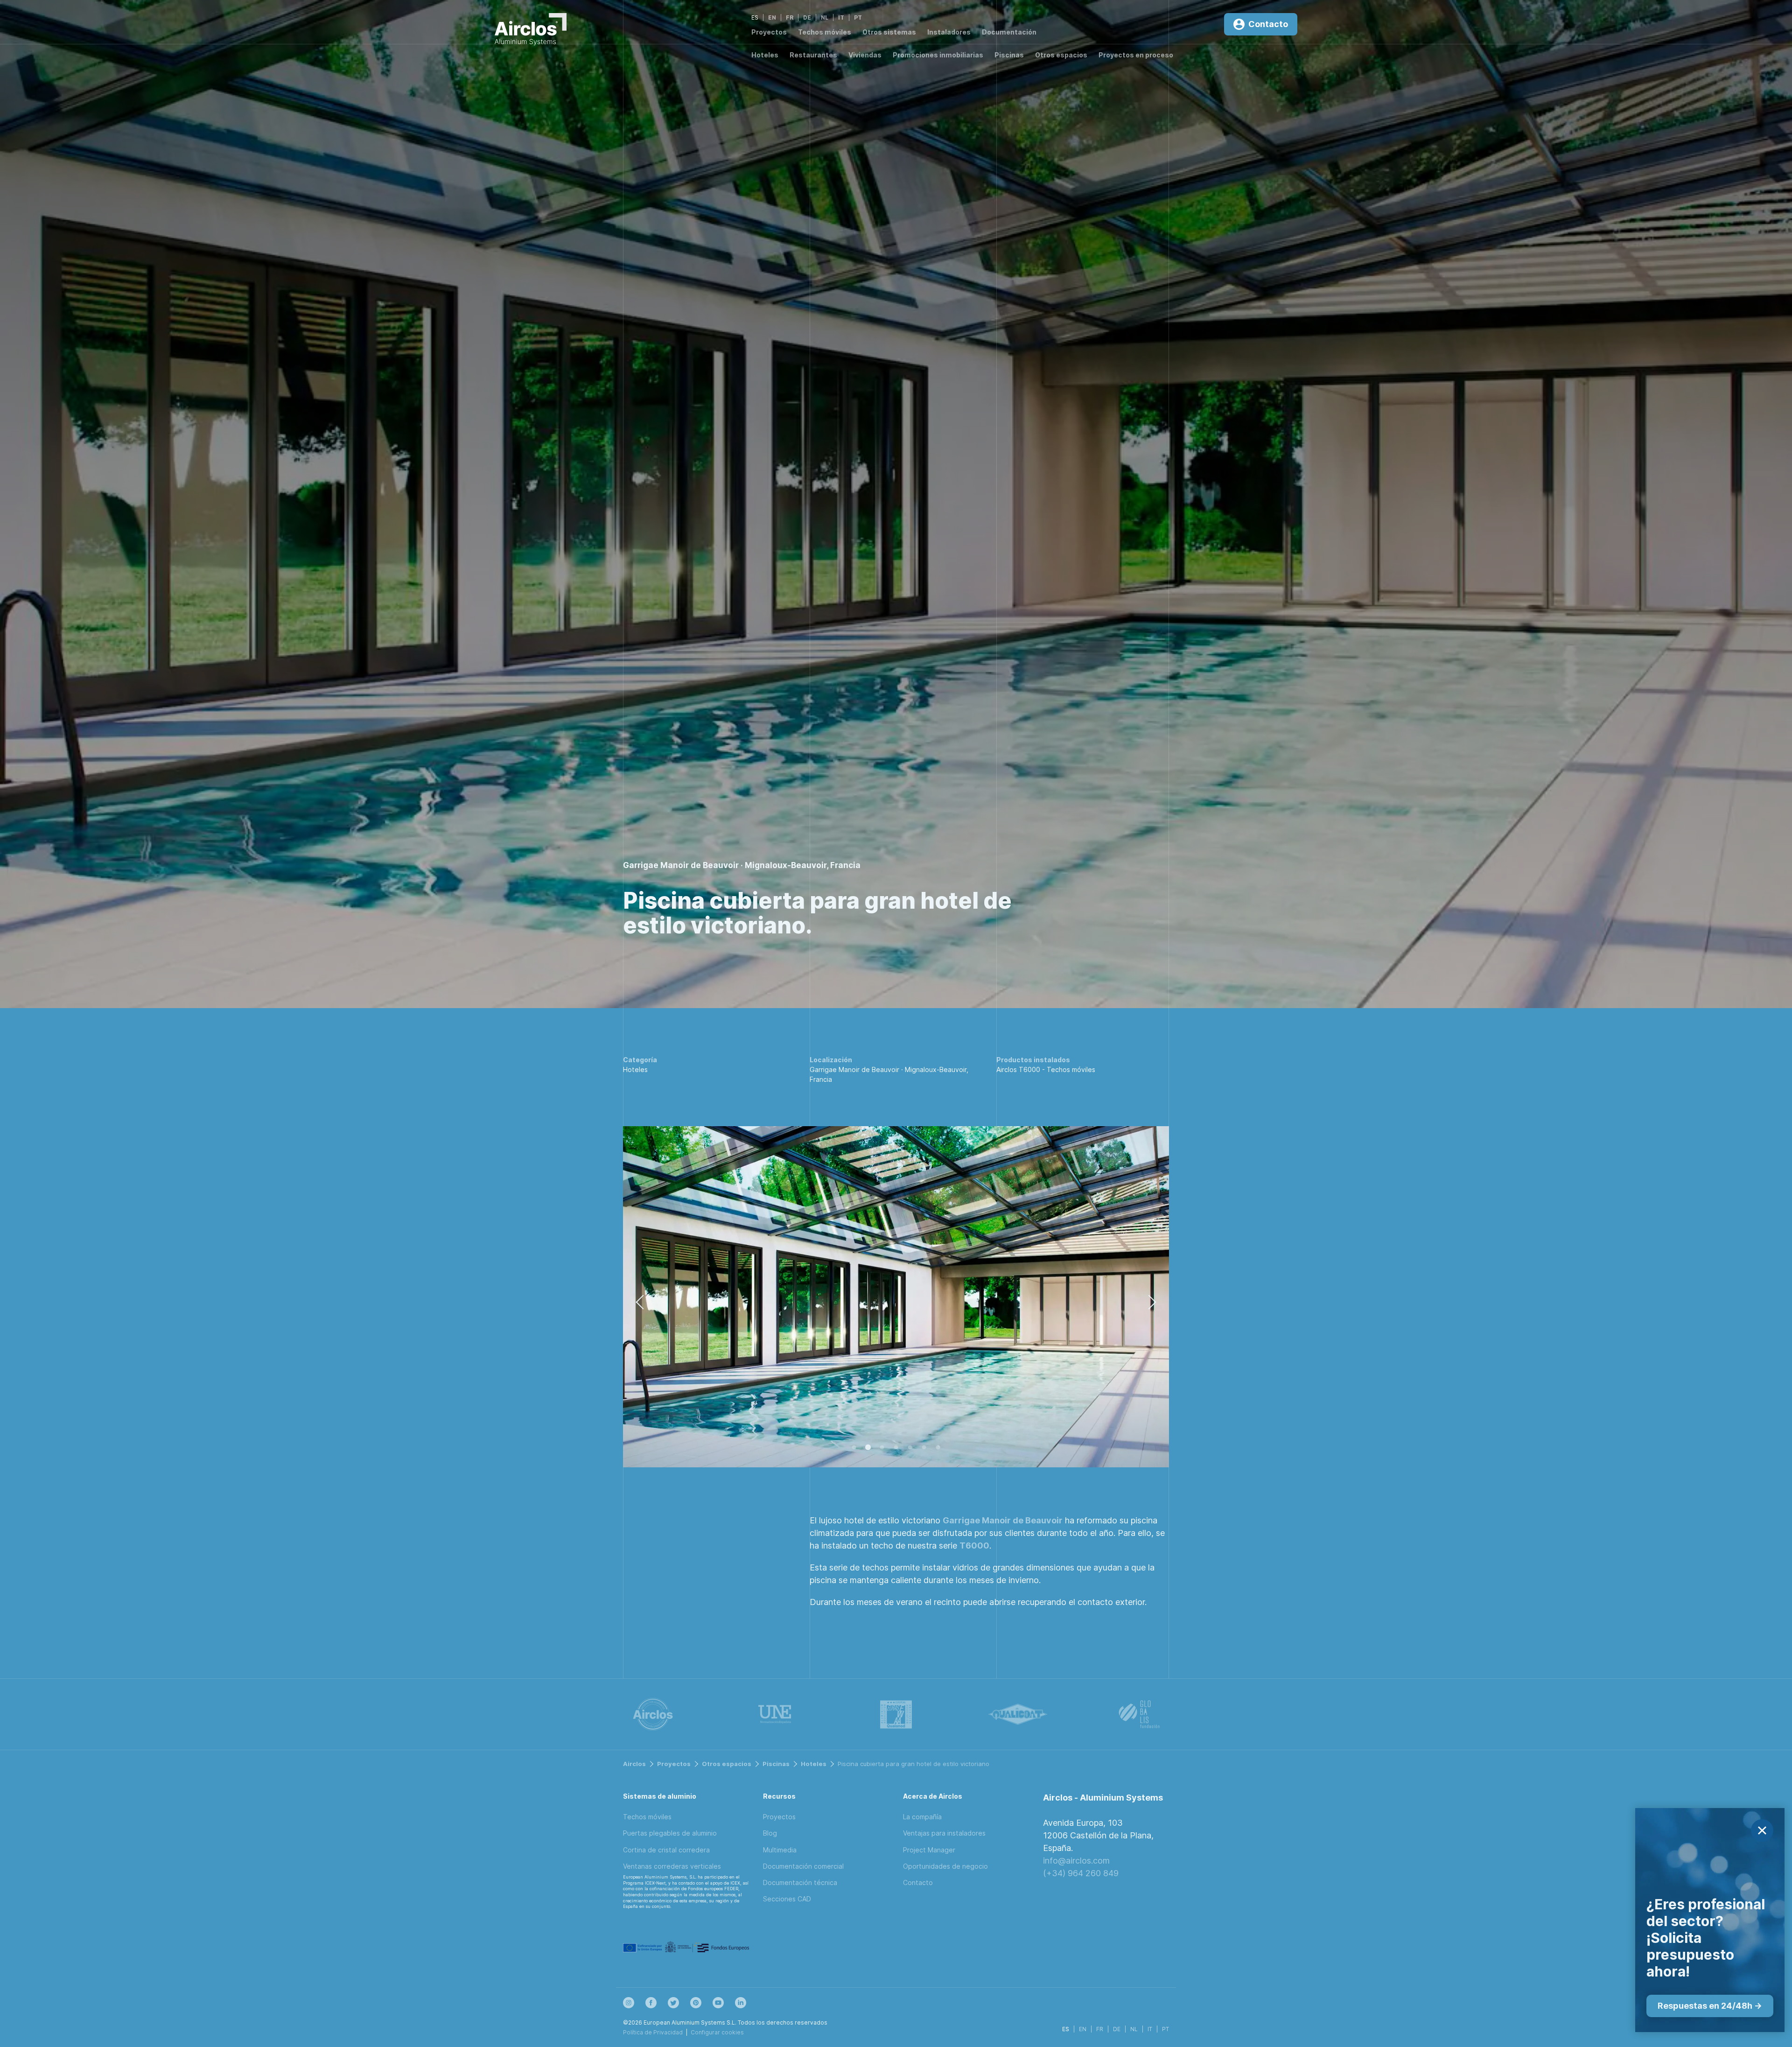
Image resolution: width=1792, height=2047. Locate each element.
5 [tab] (910, 1448)
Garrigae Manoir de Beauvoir (1003, 1520)
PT (858, 18)
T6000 (974, 1546)
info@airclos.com (1076, 1861)
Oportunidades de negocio (945, 1866)
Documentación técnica (800, 1882)
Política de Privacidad (653, 2032)
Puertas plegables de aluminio (670, 1833)
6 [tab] (924, 1448)
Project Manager (929, 1850)
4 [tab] (896, 1448)
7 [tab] (938, 1448)
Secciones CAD (787, 1899)
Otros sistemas (889, 32)
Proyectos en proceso (1136, 55)
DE (807, 18)
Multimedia (780, 1850)
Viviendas (865, 55)
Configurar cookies (717, 2032)
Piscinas (1009, 55)
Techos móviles (825, 32)
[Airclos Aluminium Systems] (531, 31)
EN (772, 18)
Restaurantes (813, 55)
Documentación (1009, 32)
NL (825, 18)
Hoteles (765, 55)
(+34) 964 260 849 (1081, 1873)
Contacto (918, 1882)
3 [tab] (882, 1448)
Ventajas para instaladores (944, 1833)
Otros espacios (1061, 55)
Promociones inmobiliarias (938, 55)
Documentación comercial (803, 1866)
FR (790, 18)
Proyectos (769, 32)
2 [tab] (868, 1448)
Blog (770, 1833)
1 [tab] (854, 1448)
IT (841, 18)
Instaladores (949, 32)
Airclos (634, 1764)
